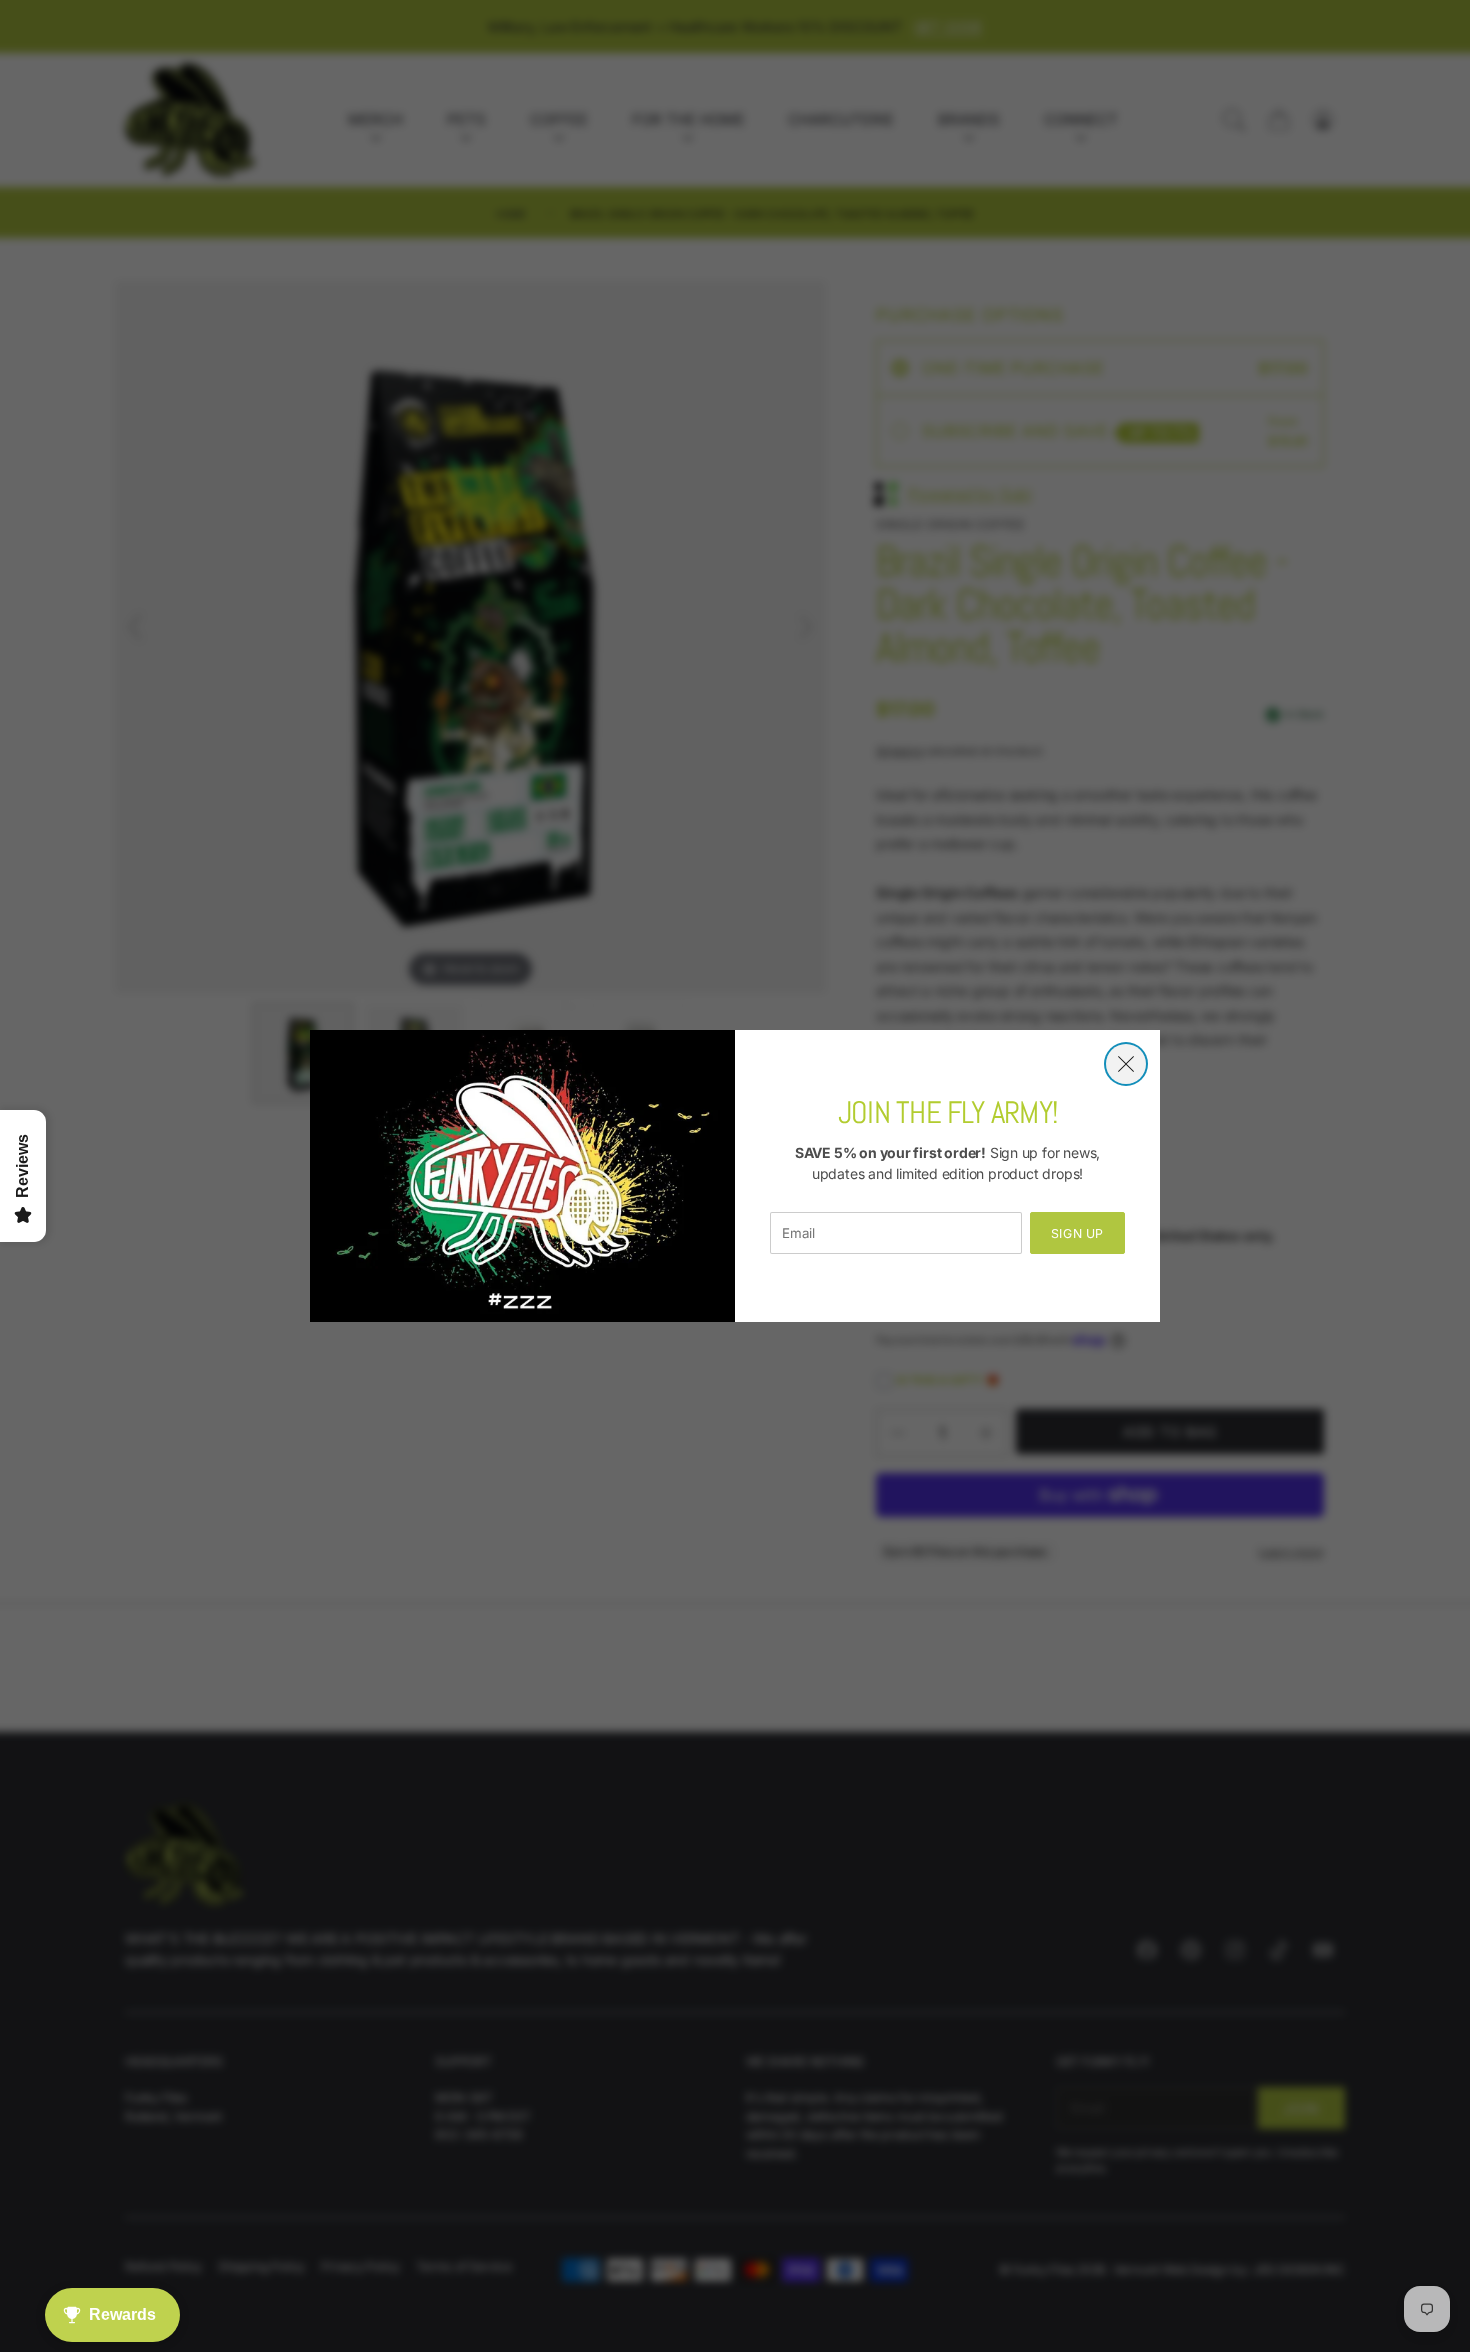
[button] (1126, 1064)
